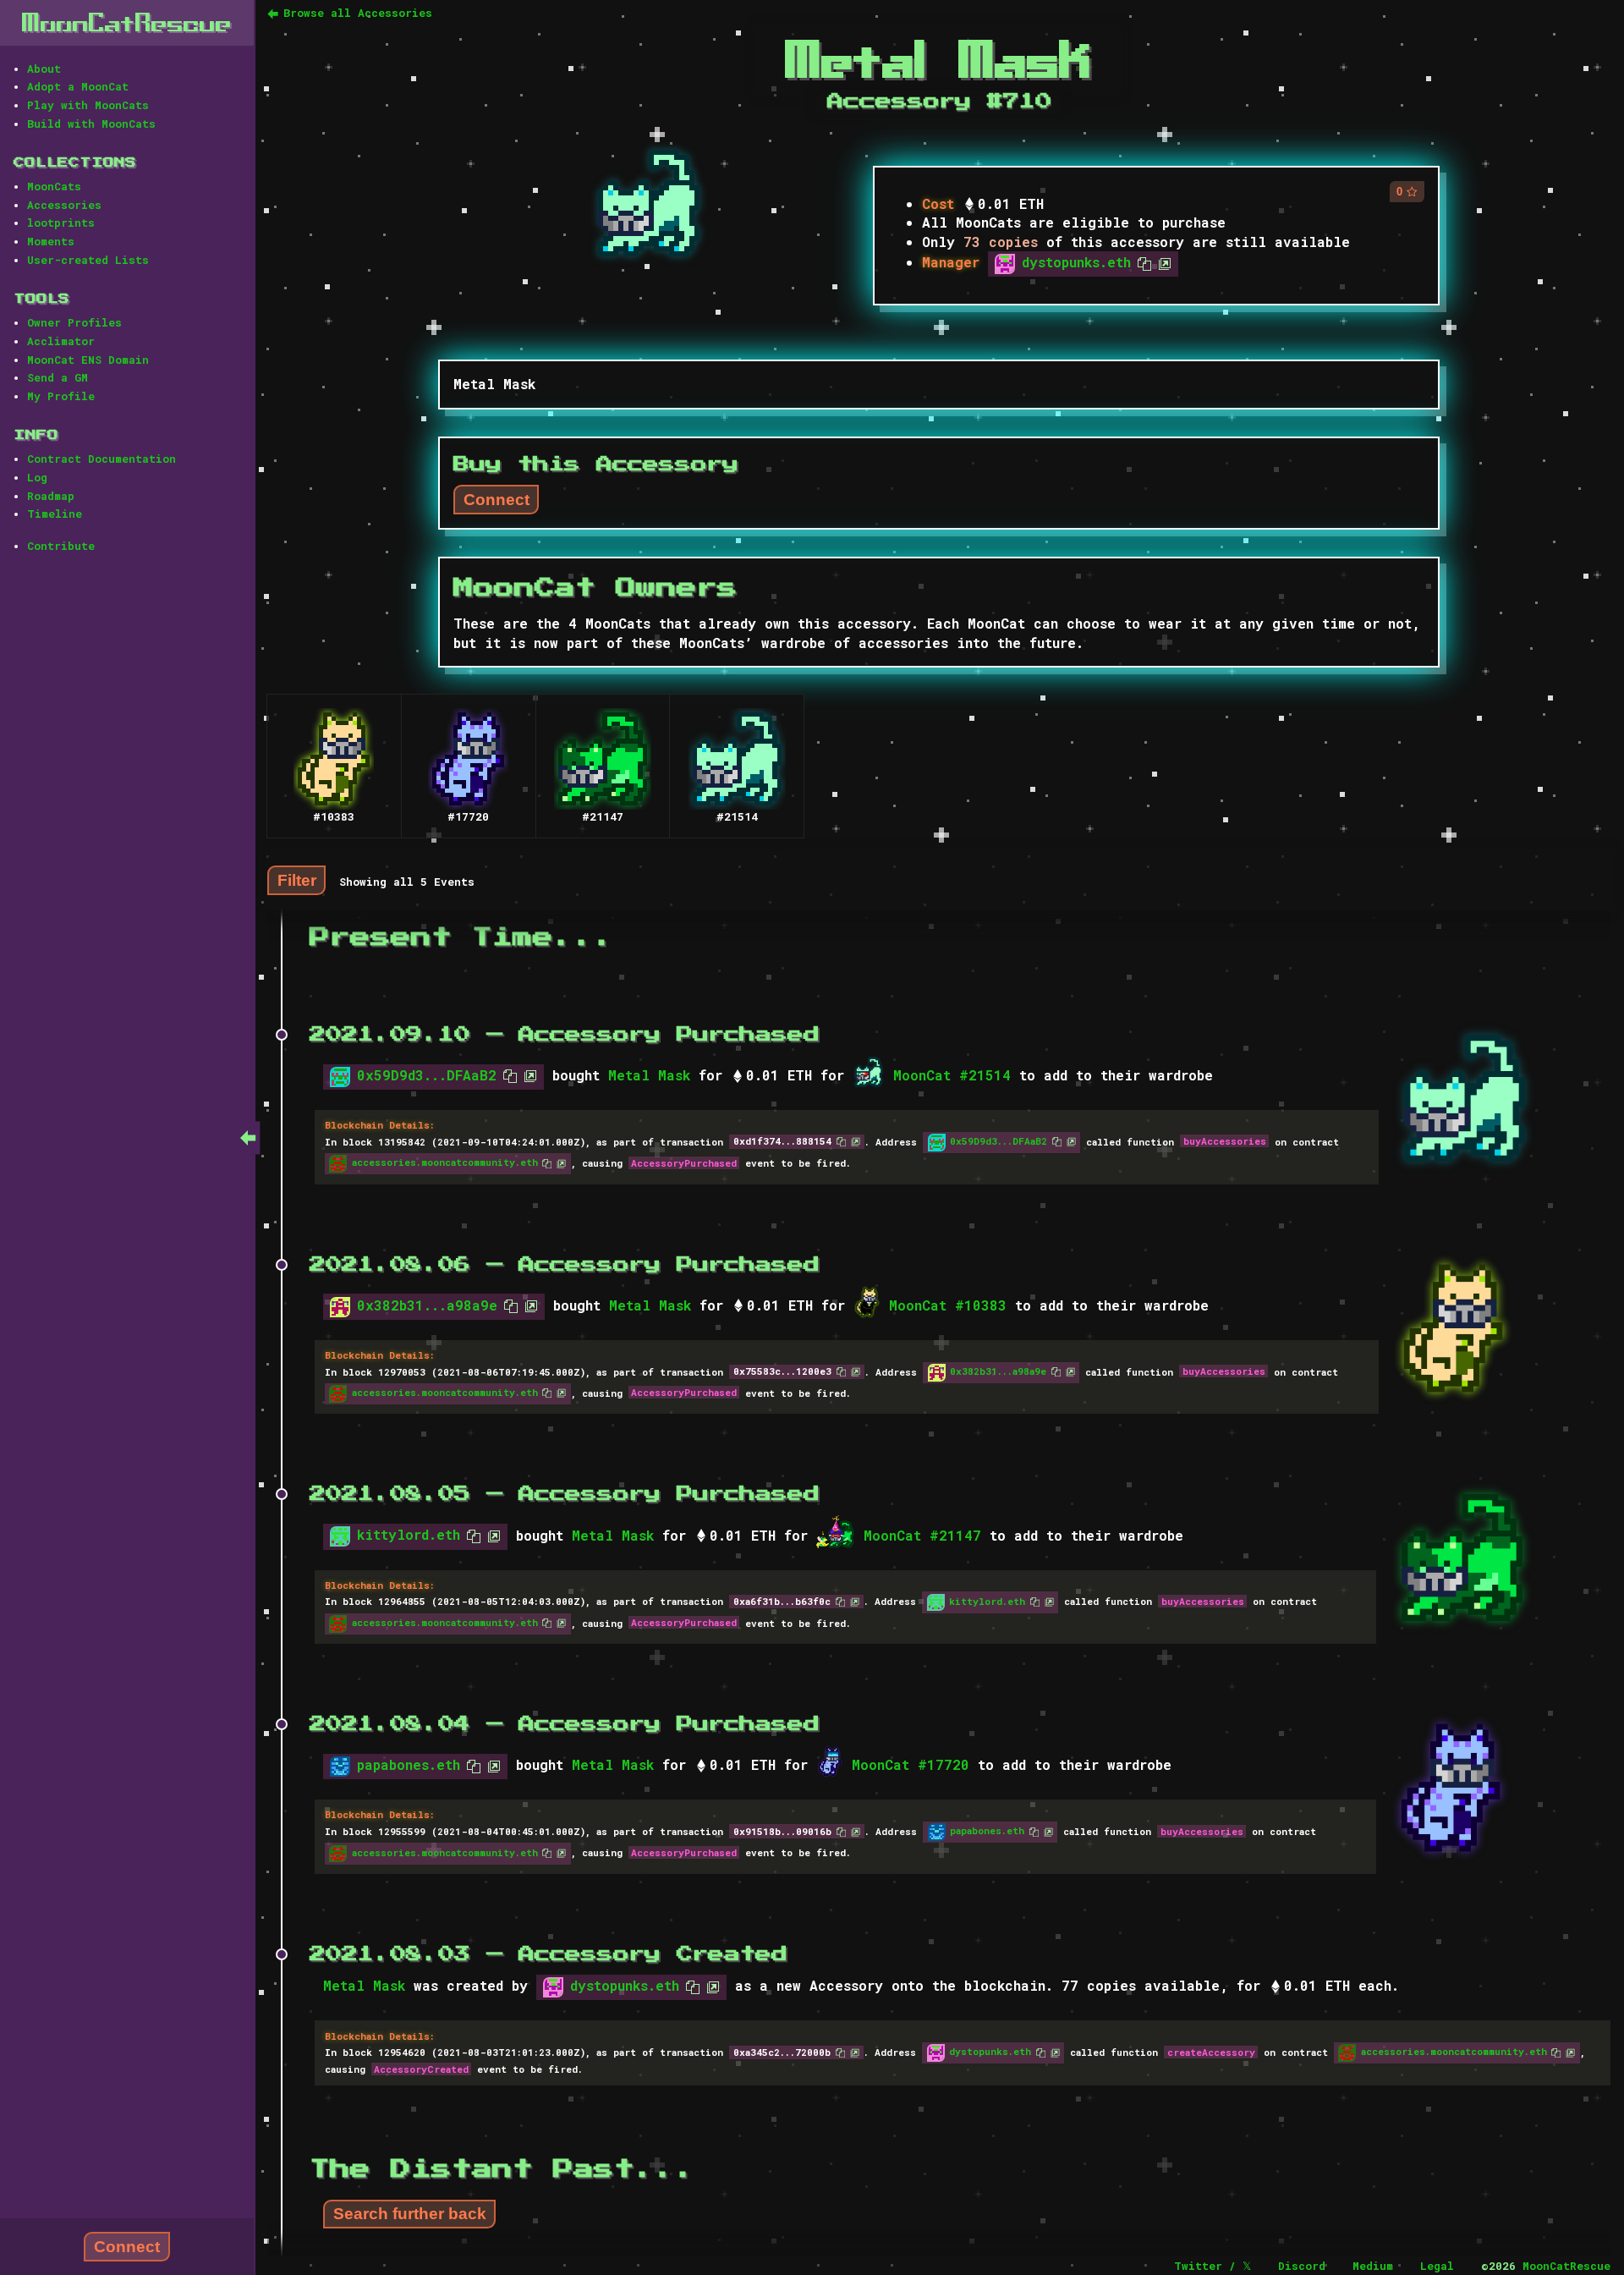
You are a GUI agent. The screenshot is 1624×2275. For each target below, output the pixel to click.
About (44, 69)
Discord (1302, 2266)
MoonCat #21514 (952, 1075)
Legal (1437, 2266)
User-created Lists (88, 260)
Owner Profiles (74, 322)
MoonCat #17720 (911, 1764)
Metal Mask (649, 1075)
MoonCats (54, 186)
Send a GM (58, 377)
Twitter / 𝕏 (1213, 2266)
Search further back (410, 2214)
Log (37, 477)
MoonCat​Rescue (127, 22)
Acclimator (61, 341)
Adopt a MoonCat (78, 86)
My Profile (61, 396)
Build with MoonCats (91, 124)
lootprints (61, 223)
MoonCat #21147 (922, 1535)
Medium (1373, 2266)
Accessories (64, 205)
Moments (51, 241)
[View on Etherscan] (1161, 262)
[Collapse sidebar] (248, 1137)
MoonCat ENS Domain (88, 360)
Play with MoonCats (88, 105)
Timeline (55, 514)
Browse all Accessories (358, 13)
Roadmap (51, 496)
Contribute (61, 546)
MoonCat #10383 (948, 1305)
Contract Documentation (101, 459)
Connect (127, 2247)
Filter (297, 879)
